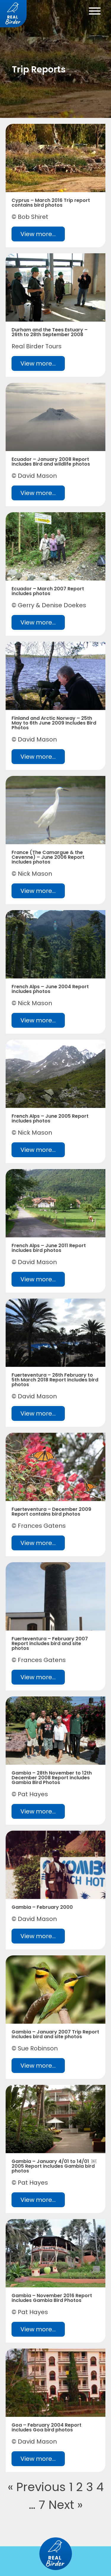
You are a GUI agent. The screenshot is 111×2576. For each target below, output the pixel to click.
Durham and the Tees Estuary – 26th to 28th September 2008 (50, 332)
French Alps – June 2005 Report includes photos (50, 1118)
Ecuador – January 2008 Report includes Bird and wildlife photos (51, 462)
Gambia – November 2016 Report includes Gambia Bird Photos (52, 2298)
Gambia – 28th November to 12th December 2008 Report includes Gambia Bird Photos (52, 1778)
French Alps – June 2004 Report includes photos (50, 989)
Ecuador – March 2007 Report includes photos (48, 591)
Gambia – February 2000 (42, 1907)
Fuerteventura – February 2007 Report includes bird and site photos (50, 1643)
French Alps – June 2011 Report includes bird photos (49, 1248)
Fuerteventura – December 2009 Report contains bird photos (51, 1512)
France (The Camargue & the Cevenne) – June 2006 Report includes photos (48, 857)
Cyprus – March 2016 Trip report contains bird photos (51, 203)
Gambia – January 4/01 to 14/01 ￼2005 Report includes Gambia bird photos (54, 2166)
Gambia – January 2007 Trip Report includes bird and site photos (55, 2034)
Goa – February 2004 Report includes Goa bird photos (46, 2427)
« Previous (37, 2487)
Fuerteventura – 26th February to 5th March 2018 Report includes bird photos (55, 1380)
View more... (38, 234)
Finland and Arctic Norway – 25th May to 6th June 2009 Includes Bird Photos (54, 723)
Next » (66, 2505)
